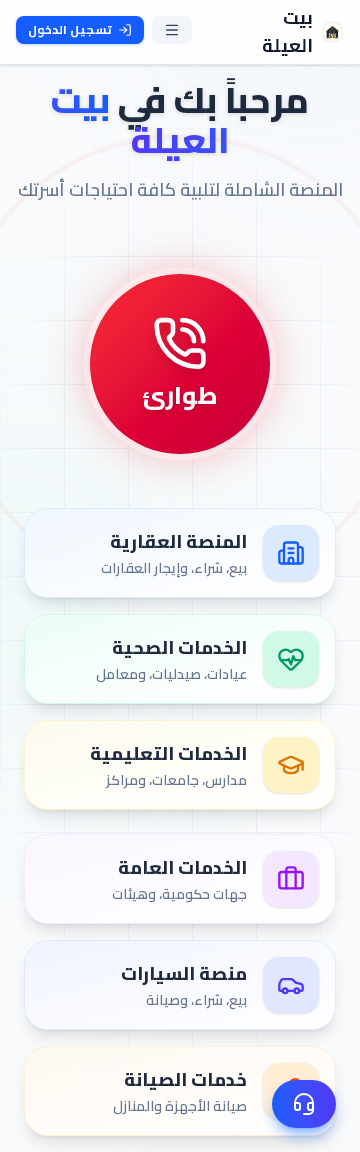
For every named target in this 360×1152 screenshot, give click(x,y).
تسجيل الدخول (70, 29)
